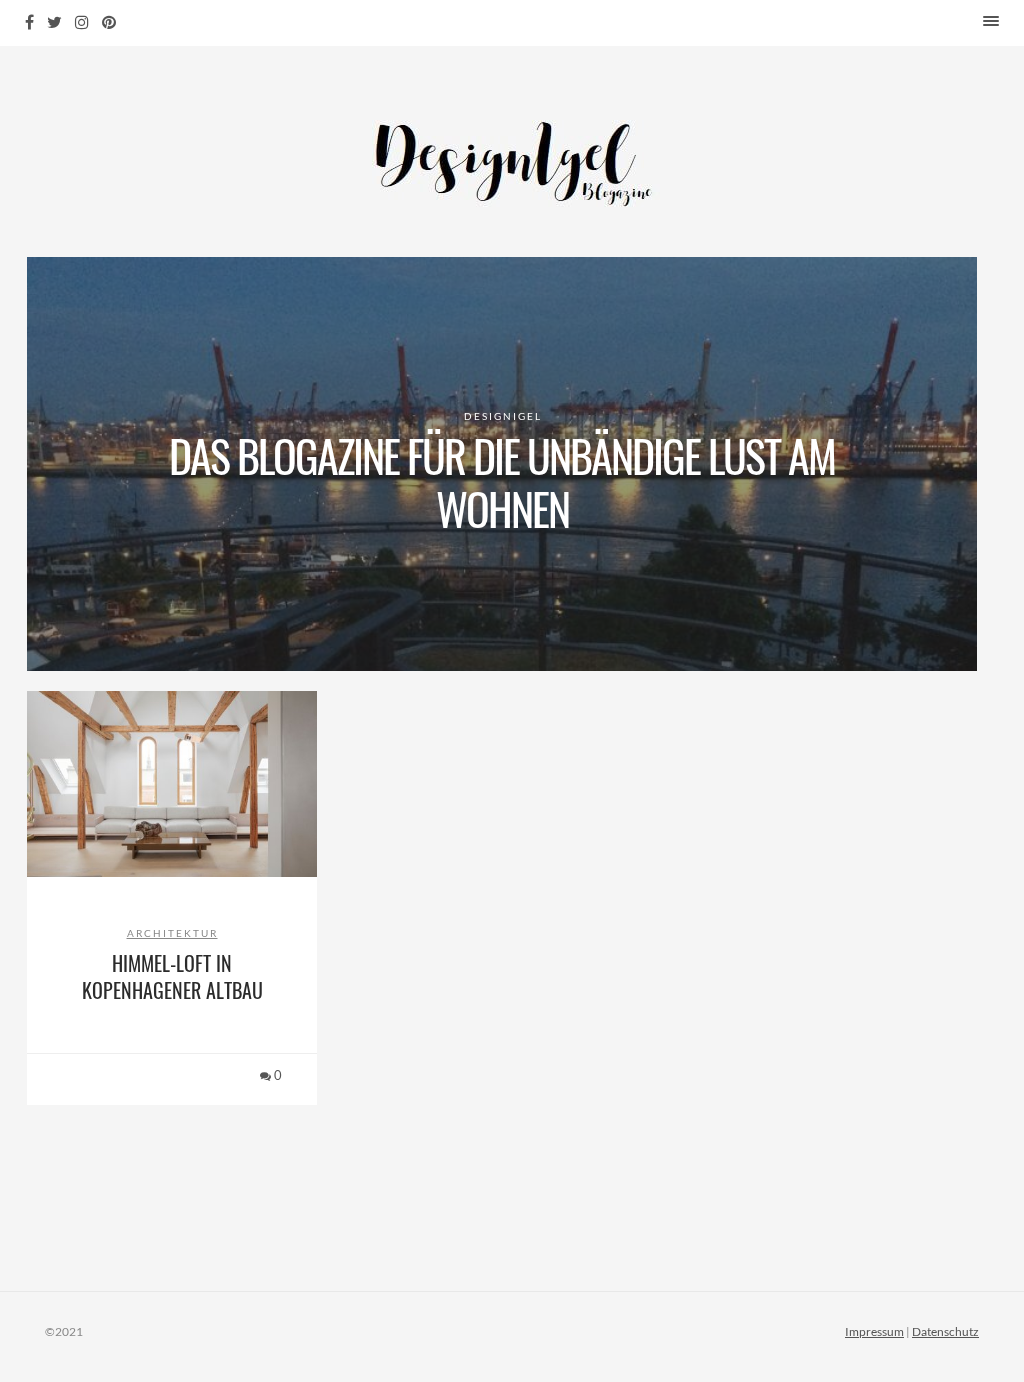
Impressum (874, 1331)
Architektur (172, 933)
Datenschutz (945, 1331)
